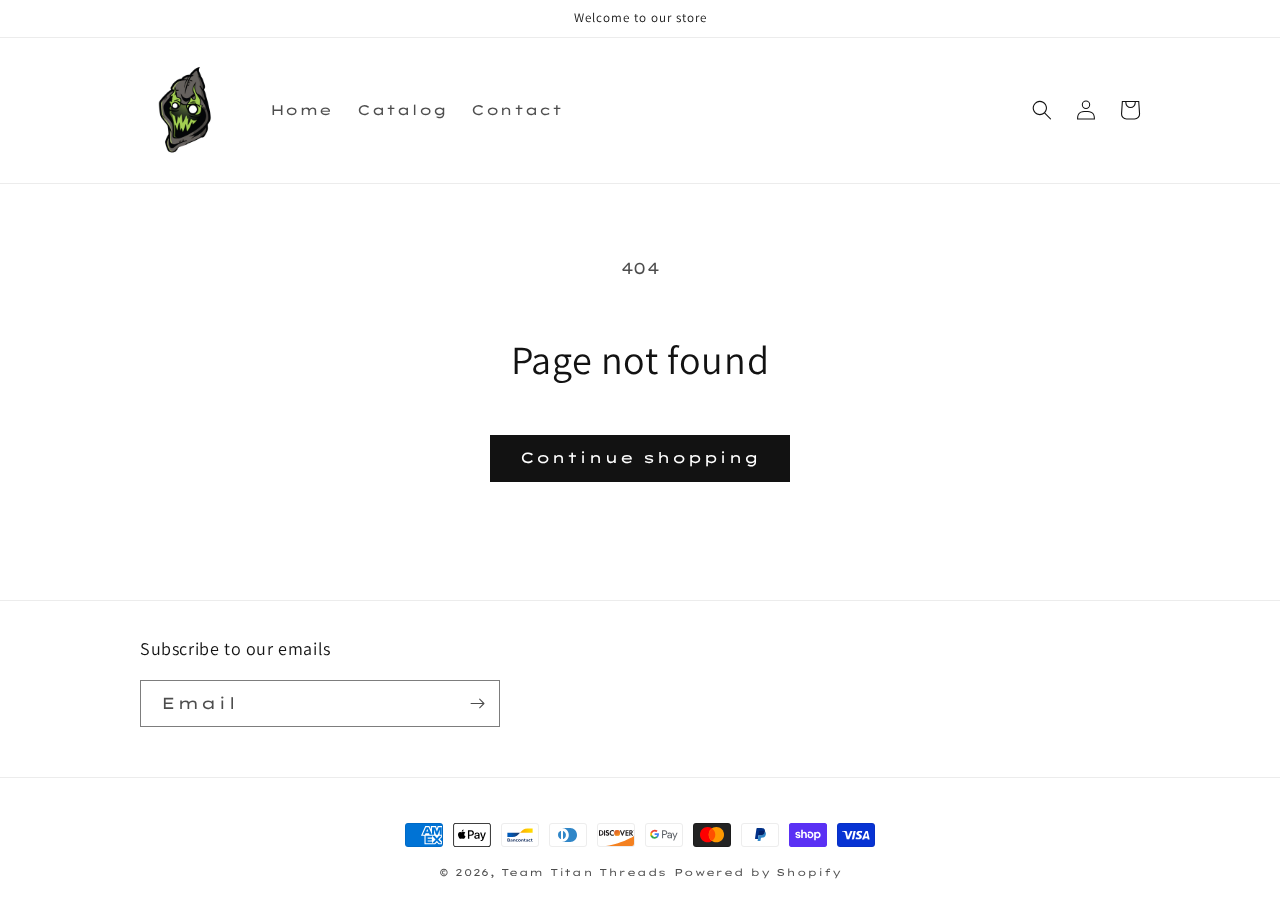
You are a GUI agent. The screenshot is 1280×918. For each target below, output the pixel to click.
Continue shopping (640, 457)
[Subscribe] (477, 703)
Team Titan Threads (584, 872)
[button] (1042, 110)
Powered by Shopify (758, 872)
